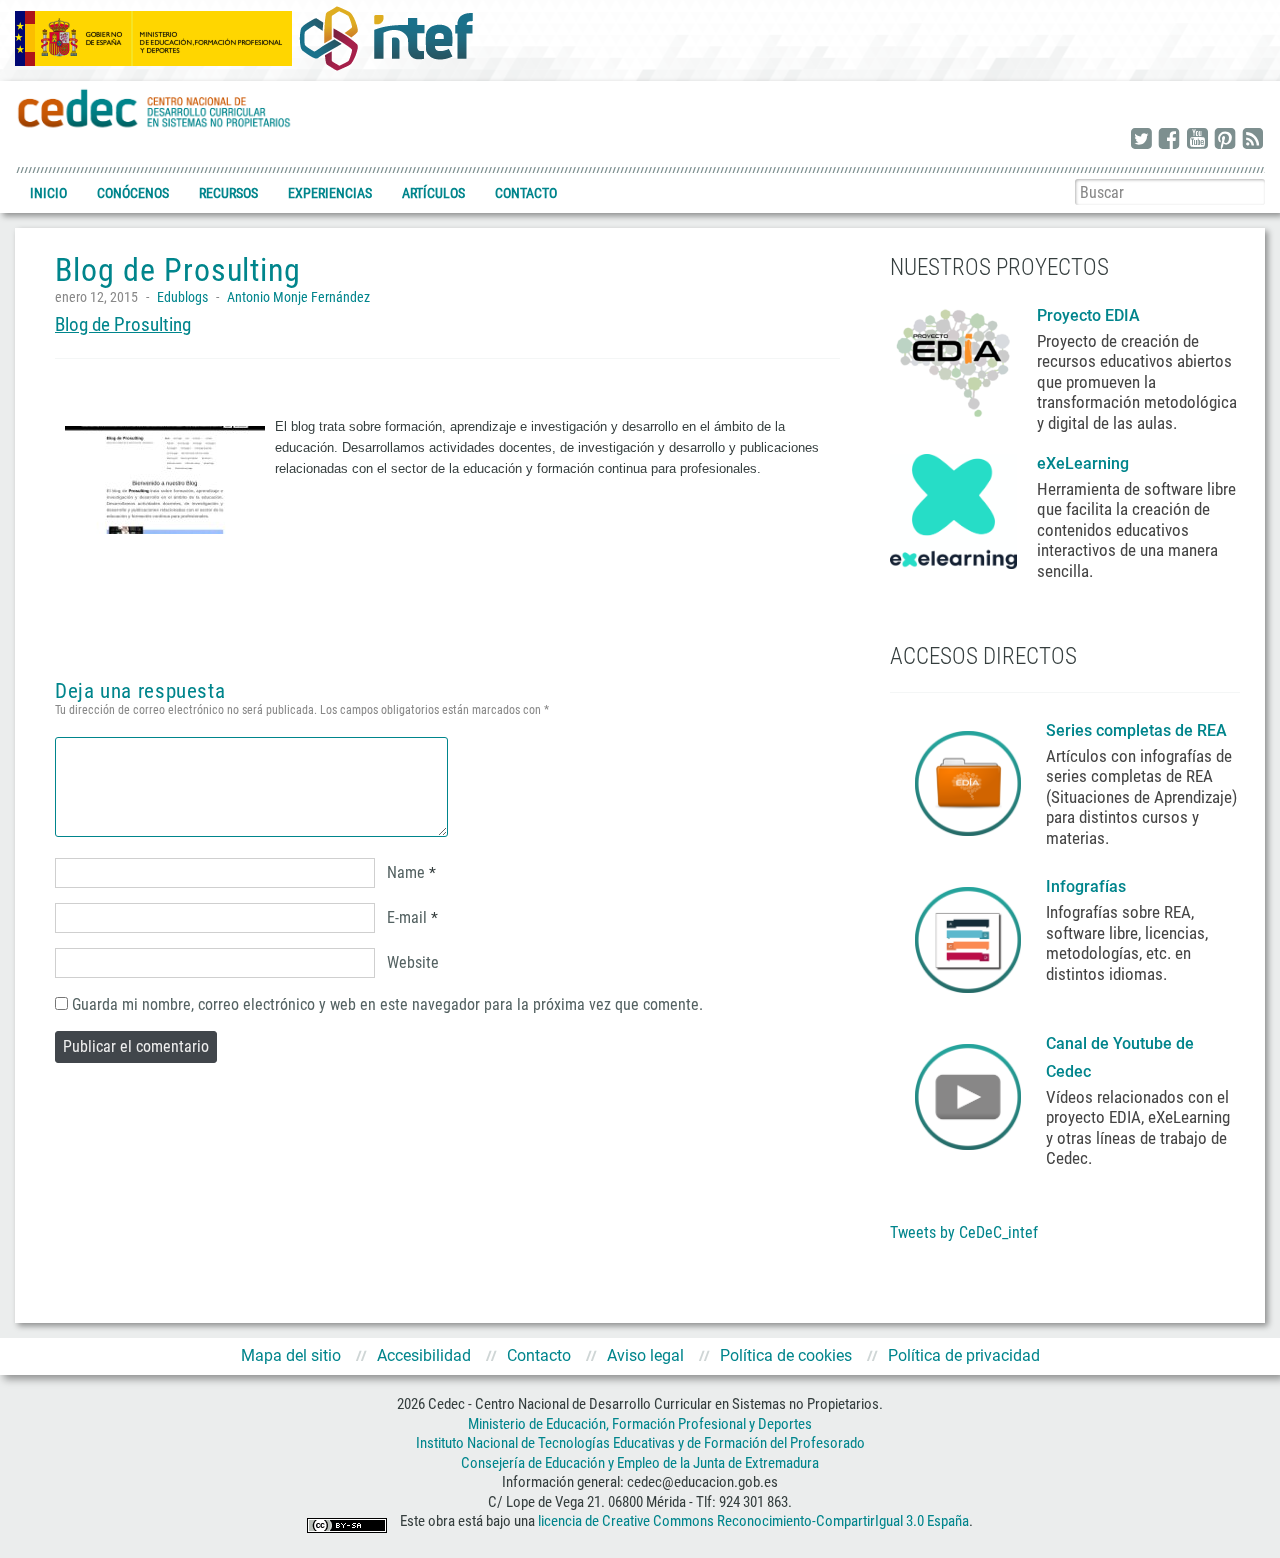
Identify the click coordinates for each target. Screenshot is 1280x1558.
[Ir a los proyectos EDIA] (953, 359)
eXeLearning (1083, 463)
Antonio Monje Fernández (298, 297)
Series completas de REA (1138, 730)
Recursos (228, 193)
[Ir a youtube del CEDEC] (1197, 140)
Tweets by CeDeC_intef (964, 1232)
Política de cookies (786, 1355)
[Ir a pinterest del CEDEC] (1225, 140)
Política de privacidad (964, 1355)
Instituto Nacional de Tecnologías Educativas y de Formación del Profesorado (640, 1443)
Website (413, 962)
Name (406, 872)
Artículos (433, 193)
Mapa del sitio (291, 1355)
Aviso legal (645, 1355)
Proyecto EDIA (1088, 315)
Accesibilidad (424, 1355)
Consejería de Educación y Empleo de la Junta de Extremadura (640, 1463)
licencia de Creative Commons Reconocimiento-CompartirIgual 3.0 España (753, 1522)
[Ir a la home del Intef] (386, 38)
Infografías (1088, 886)
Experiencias (330, 193)
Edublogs (182, 297)
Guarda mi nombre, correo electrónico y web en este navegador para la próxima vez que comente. (387, 1004)
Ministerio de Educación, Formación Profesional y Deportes (640, 1424)
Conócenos (133, 193)
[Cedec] (155, 107)
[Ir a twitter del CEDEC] (1141, 140)
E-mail (407, 917)
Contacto (526, 193)
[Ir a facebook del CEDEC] (1169, 140)
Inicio (48, 193)
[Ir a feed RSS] (1253, 140)
